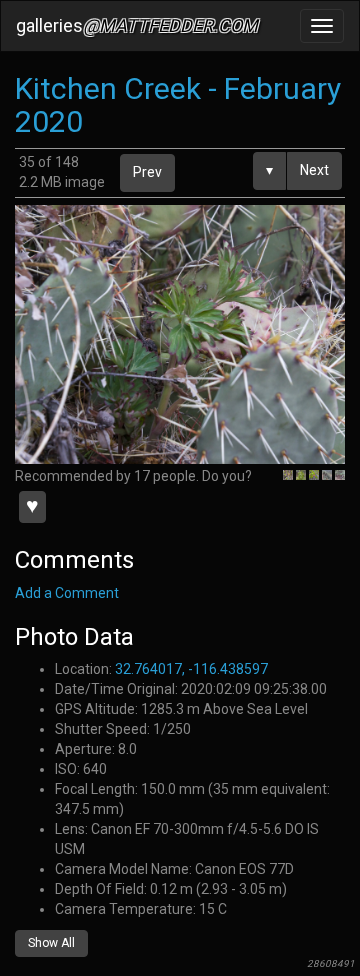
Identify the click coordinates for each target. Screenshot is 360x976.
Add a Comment (67, 593)
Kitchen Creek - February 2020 (178, 105)
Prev (147, 172)
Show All (51, 943)
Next (314, 170)
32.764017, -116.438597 (191, 669)
